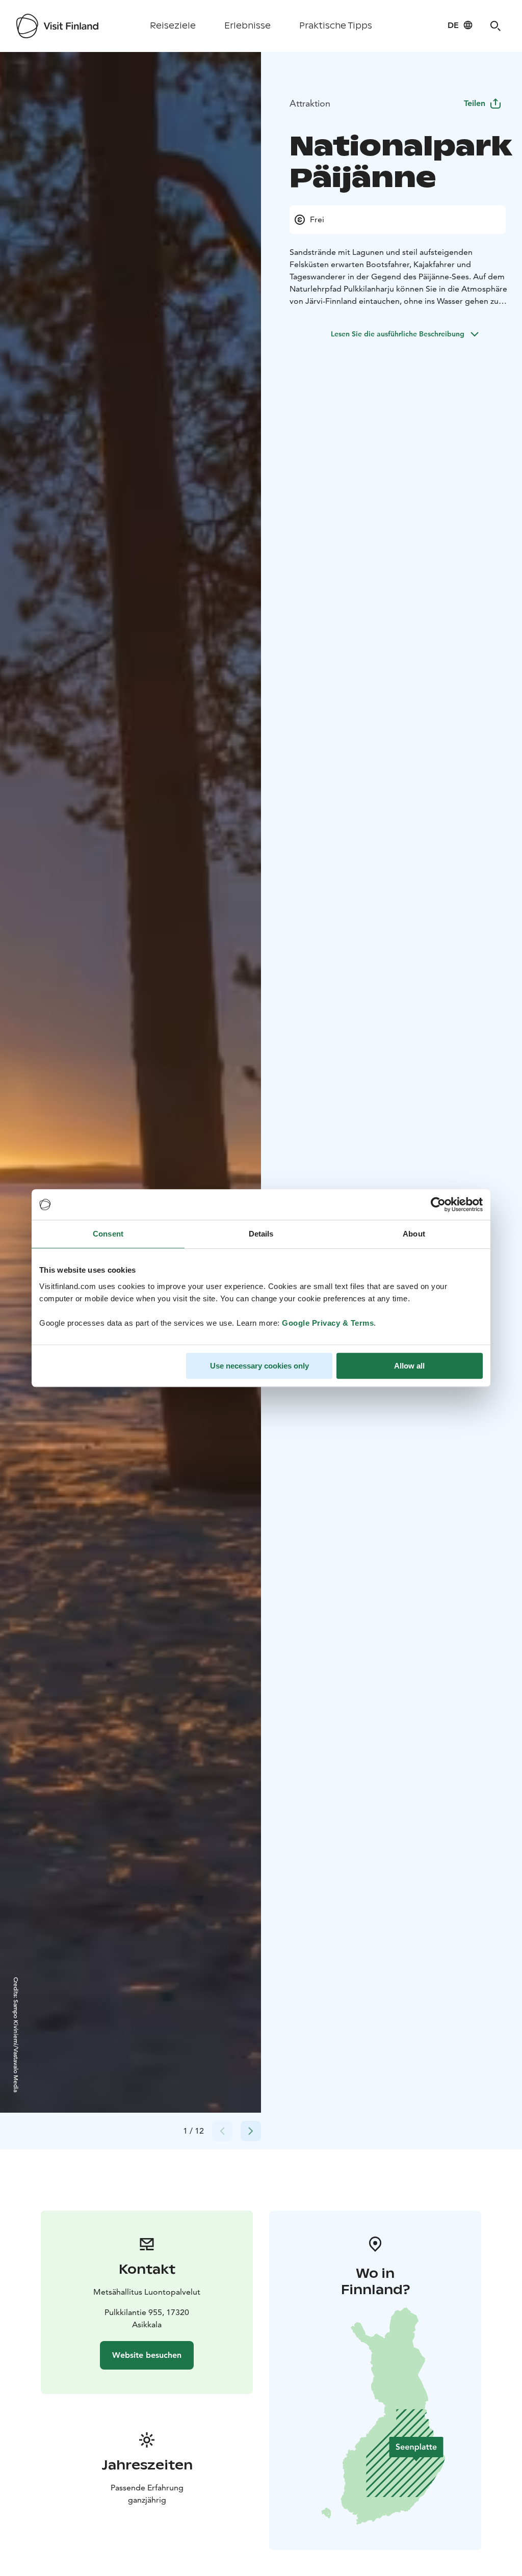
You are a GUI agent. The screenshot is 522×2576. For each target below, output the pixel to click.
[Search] (495, 26)
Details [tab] (261, 1234)
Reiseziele (173, 26)
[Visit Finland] (57, 26)
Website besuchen (147, 2355)
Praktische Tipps (336, 26)
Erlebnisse (247, 26)
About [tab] (414, 1234)
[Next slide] (251, 2131)
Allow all (409, 1366)
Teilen (475, 103)
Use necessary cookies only (259, 1366)
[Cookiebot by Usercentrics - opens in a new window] (438, 1204)
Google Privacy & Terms (328, 1323)
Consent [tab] (108, 1234)
